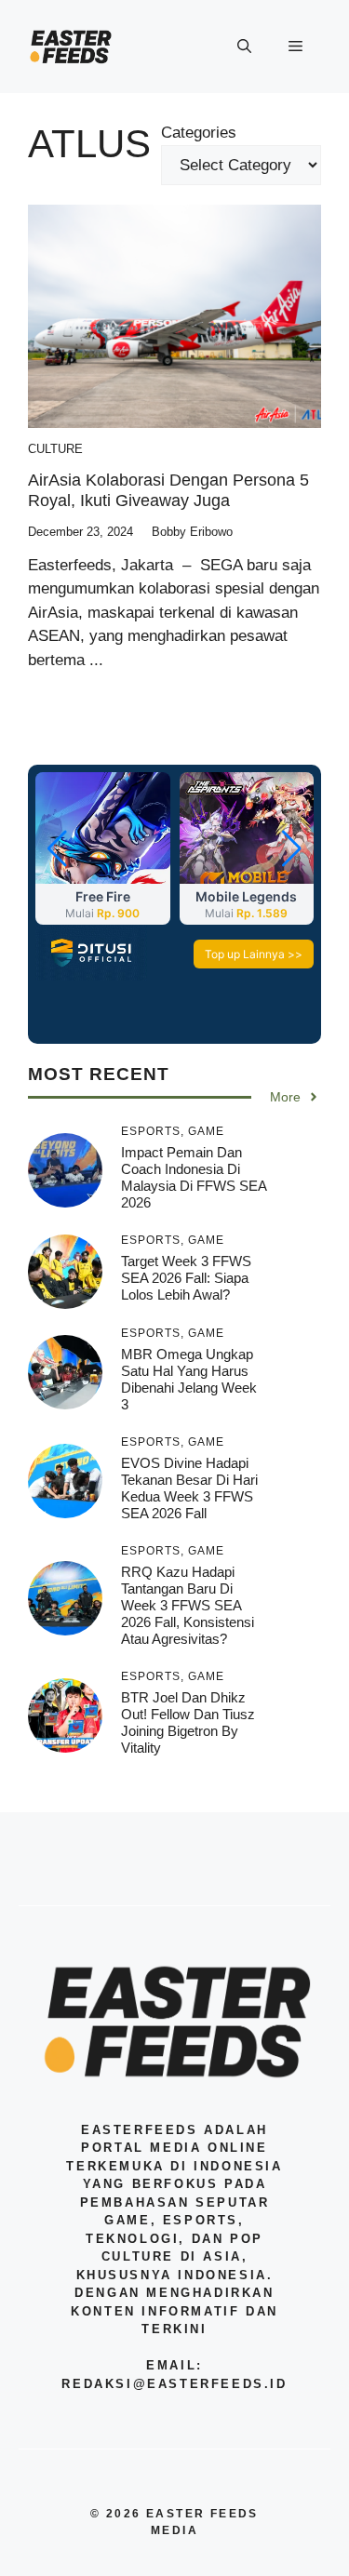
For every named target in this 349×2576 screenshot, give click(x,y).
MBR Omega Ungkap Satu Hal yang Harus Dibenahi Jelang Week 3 (189, 1379)
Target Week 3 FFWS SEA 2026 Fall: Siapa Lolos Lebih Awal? (186, 1278)
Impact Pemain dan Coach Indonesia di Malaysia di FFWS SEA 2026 (194, 1177)
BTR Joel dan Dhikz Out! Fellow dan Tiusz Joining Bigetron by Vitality (188, 1722)
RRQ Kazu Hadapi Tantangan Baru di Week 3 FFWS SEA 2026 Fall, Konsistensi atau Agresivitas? (188, 1605)
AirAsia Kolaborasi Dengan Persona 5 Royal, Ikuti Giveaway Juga (168, 490)
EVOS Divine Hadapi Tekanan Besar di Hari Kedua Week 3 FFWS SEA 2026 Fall (189, 1488)
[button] (244, 47)
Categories (199, 133)
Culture (55, 449)
